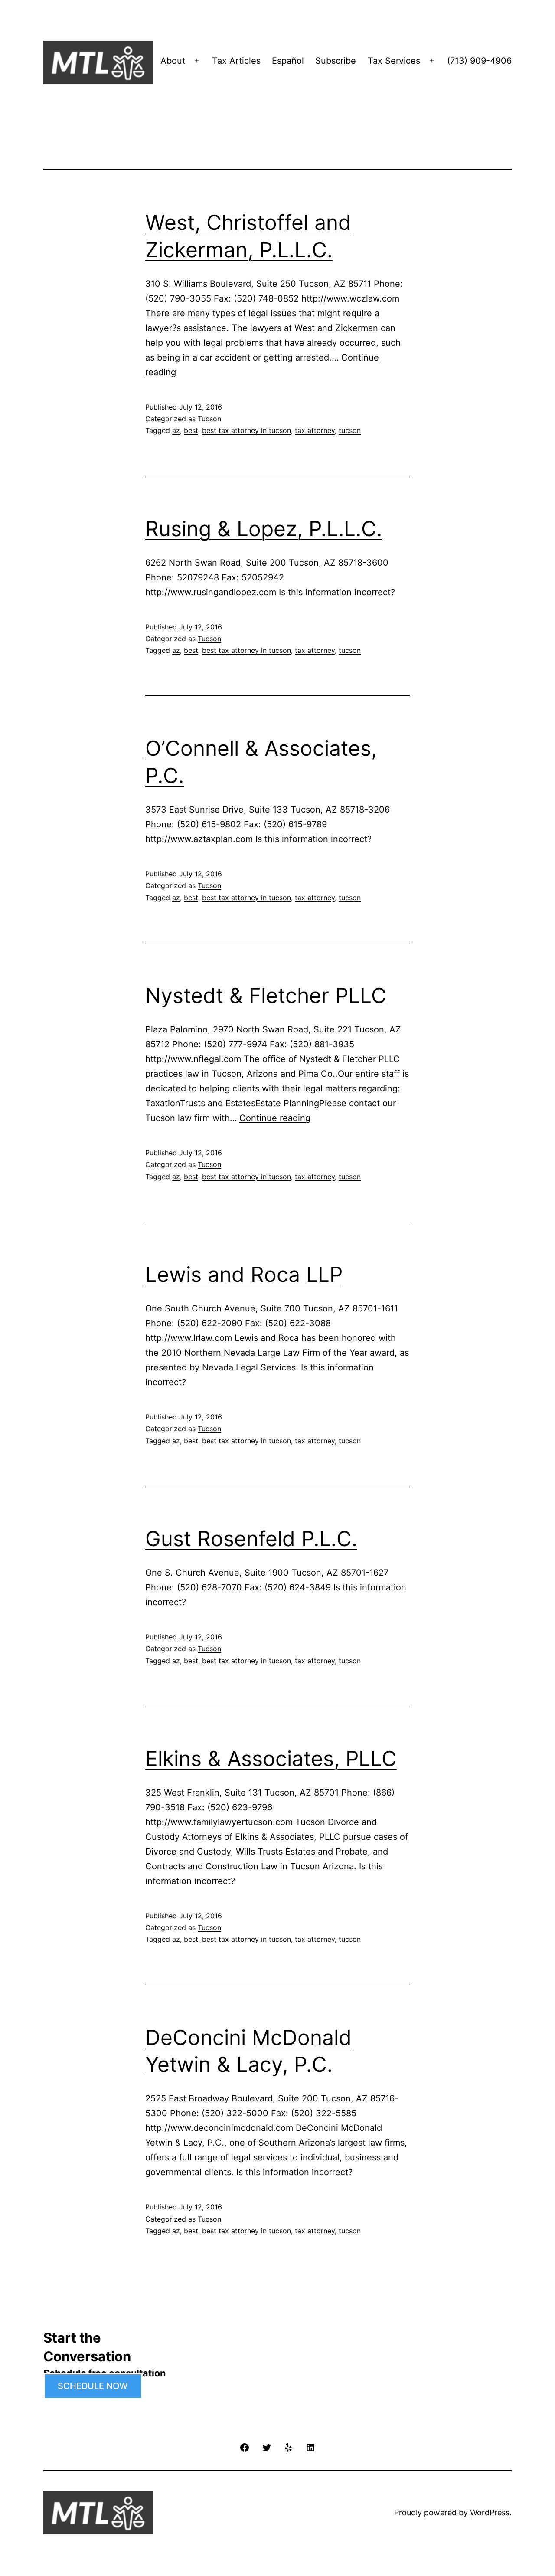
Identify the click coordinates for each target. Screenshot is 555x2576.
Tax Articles (236, 61)
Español (288, 61)
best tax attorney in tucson (246, 430)
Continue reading (275, 1118)
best (191, 430)
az (176, 430)
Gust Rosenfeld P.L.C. (251, 1539)
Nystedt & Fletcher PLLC (266, 995)
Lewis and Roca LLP (244, 1274)
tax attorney (315, 430)
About (173, 61)
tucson (350, 430)
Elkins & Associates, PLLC (271, 1758)
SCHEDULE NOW (93, 2386)
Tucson (209, 419)
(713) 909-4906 (479, 61)
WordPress (490, 2512)
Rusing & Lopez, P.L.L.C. (264, 529)
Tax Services (394, 61)
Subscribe (336, 61)
